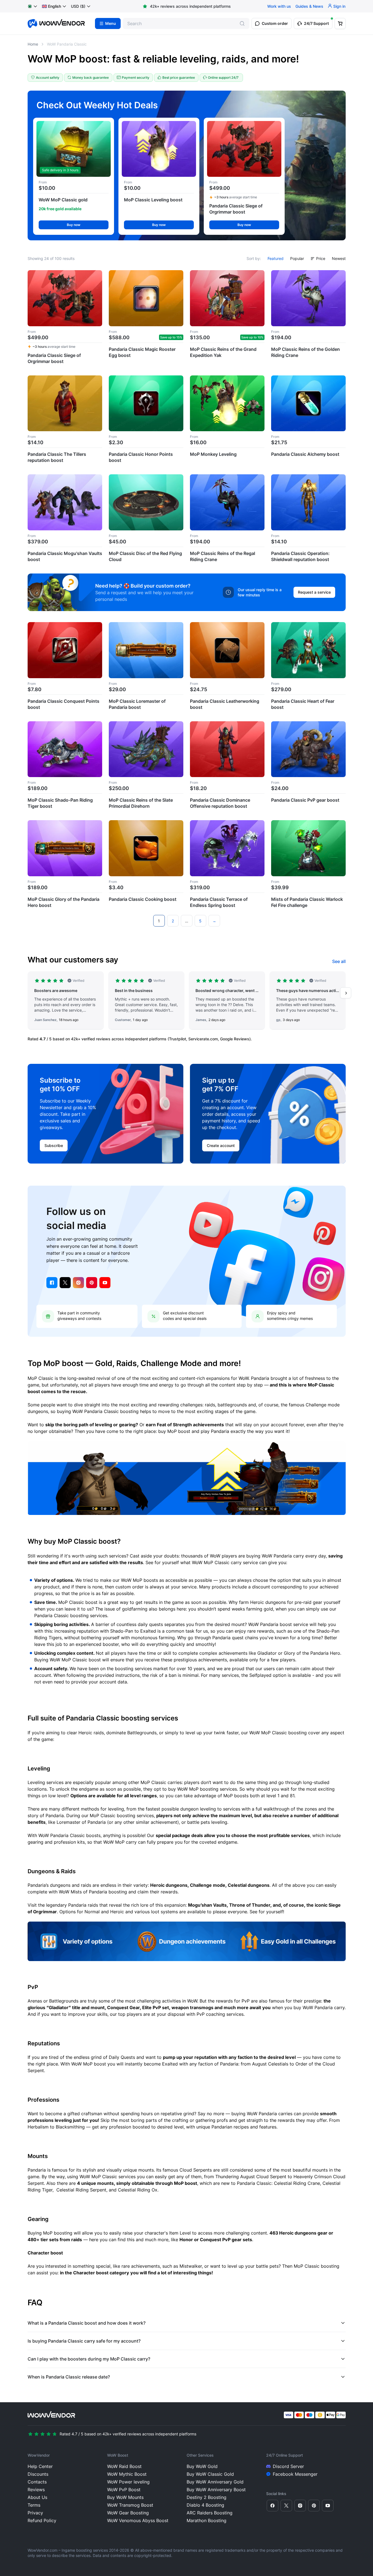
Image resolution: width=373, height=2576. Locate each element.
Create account (221, 1145)
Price (321, 258)
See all (339, 961)
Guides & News (309, 6)
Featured (276, 258)
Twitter (65, 1283)
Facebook (52, 1283)
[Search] (242, 23)
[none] (54, 6)
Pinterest (92, 1283)
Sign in (339, 6)
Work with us (279, 6)
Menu (111, 23)
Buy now (74, 225)
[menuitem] (51, 6)
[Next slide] (346, 993)
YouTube (105, 1283)
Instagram (78, 1283)
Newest (339, 258)
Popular (297, 258)
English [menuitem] (55, 6)
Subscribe (54, 1145)
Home (33, 44)
